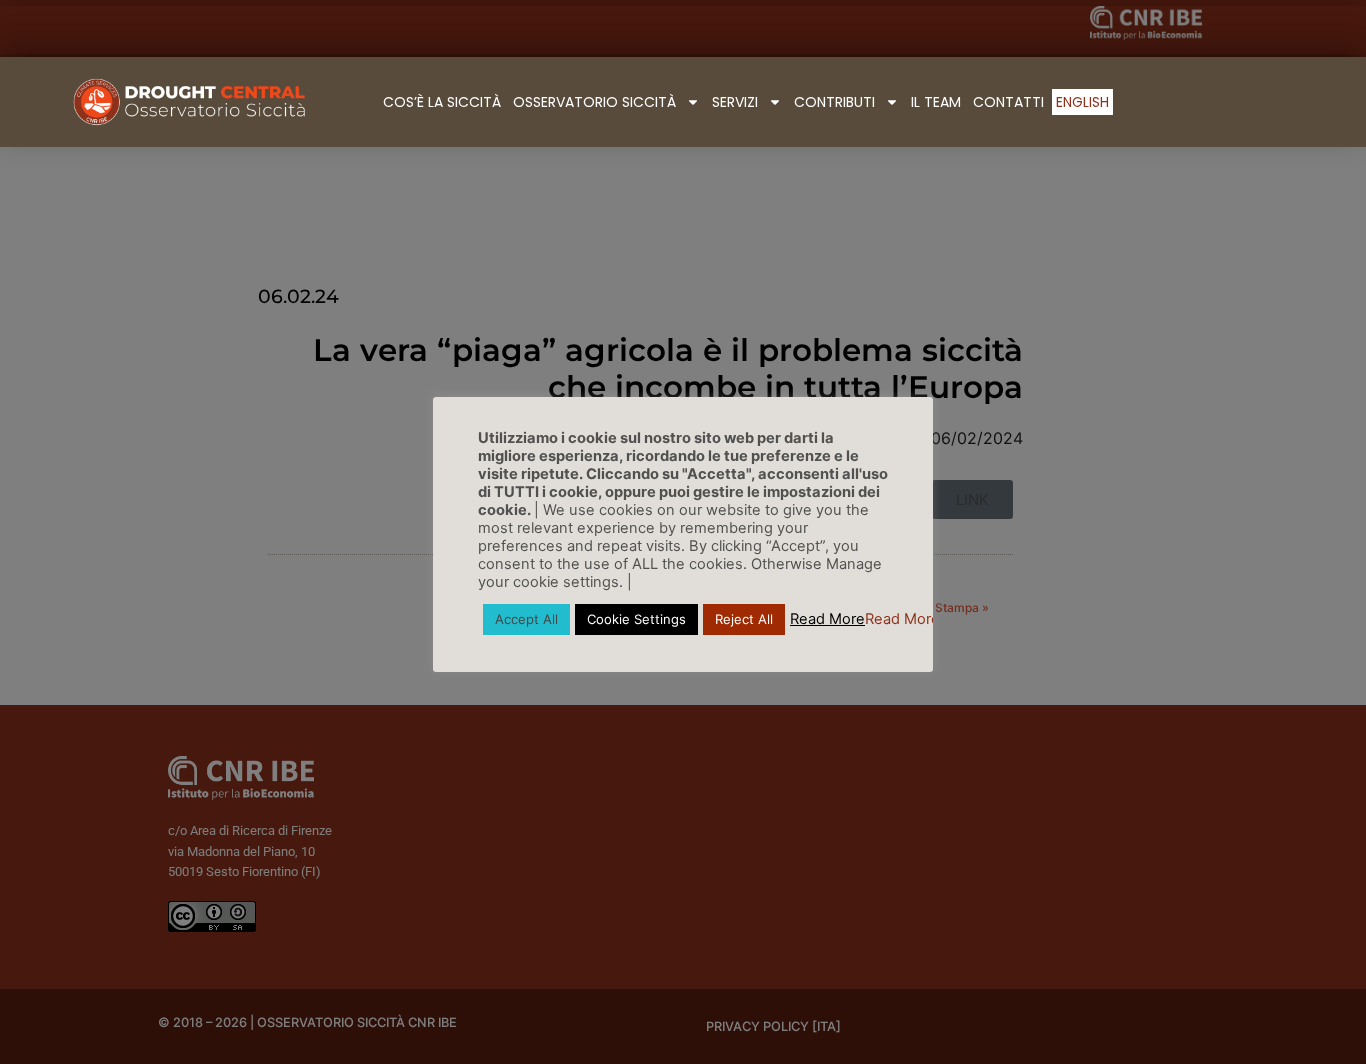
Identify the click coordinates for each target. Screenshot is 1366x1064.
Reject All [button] (744, 619)
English (1082, 102)
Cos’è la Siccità (442, 102)
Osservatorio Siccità (594, 102)
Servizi (735, 102)
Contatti (1008, 102)
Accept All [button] (526, 619)
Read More (827, 619)
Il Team (936, 102)
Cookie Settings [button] (636, 619)
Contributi (834, 102)
